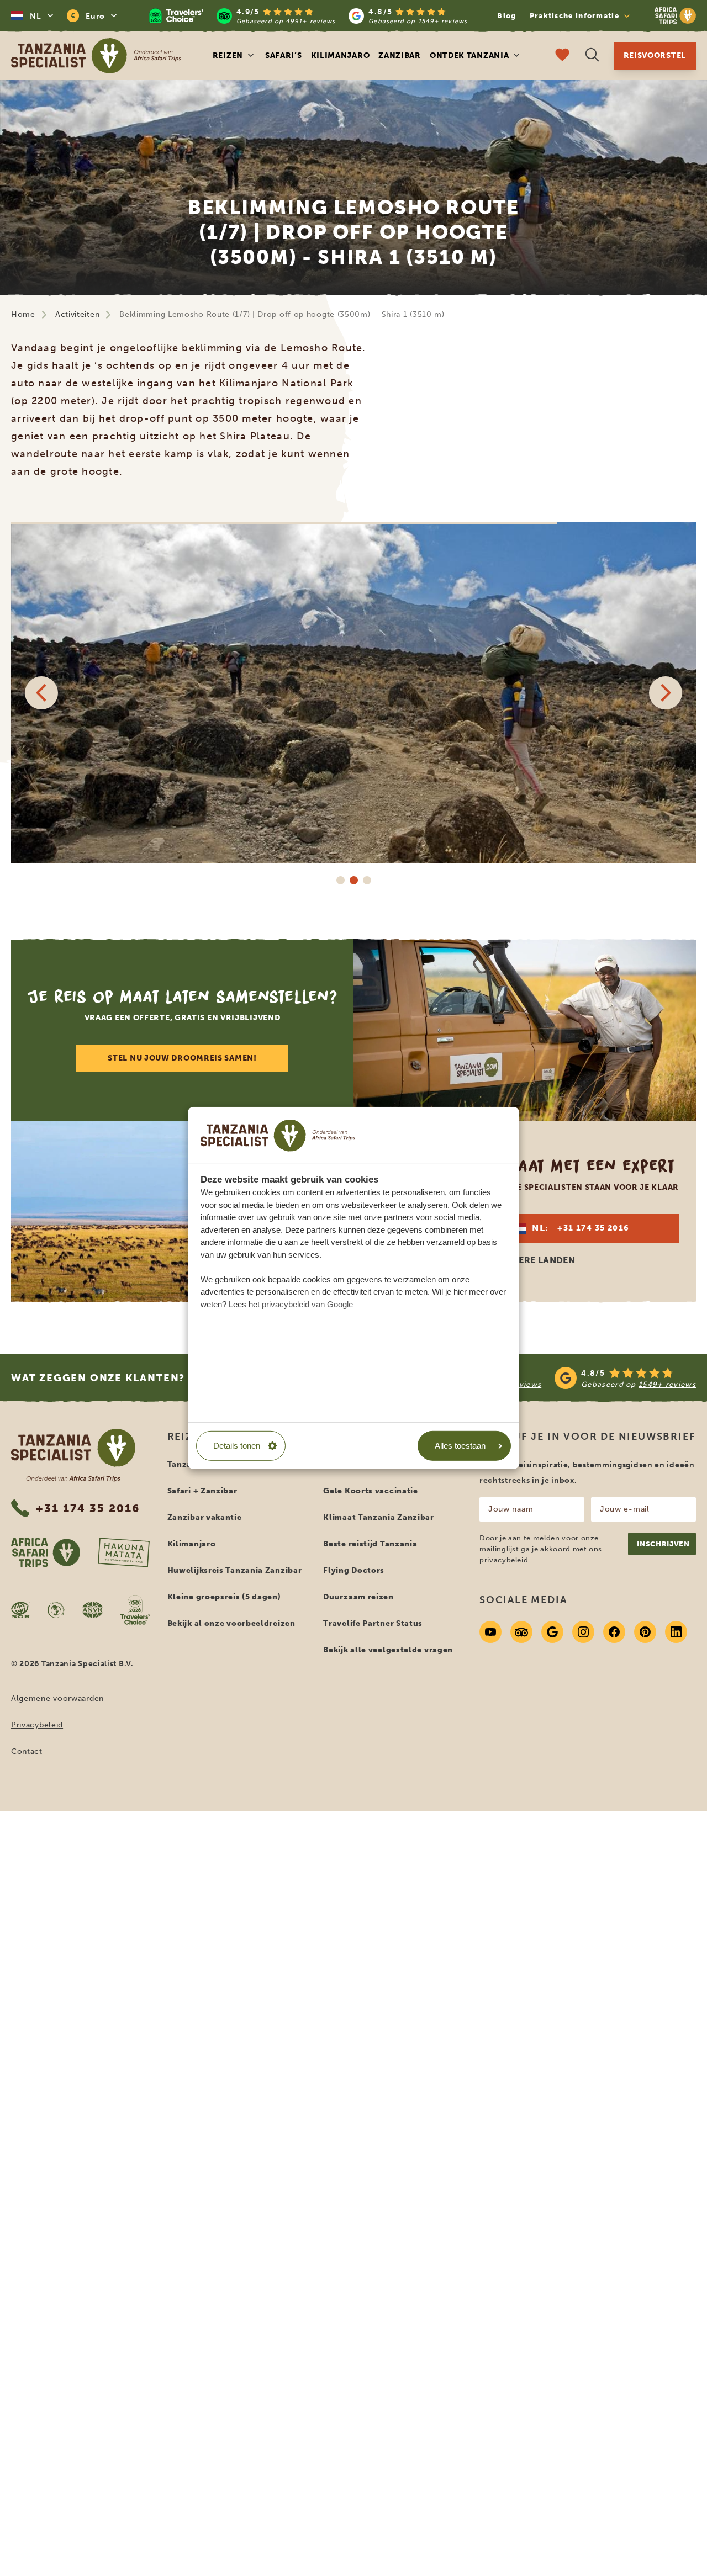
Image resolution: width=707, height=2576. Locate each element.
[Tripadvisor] (521, 1632)
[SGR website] (20, 1610)
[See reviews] (548, 1378)
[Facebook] (614, 1632)
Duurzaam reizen (358, 1597)
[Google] (552, 1632)
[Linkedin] (676, 1632)
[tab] (340, 880)
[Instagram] (583, 1632)
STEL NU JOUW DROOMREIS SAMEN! (182, 1058)
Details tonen (237, 1446)
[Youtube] (490, 1632)
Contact (27, 1751)
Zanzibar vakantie (205, 1517)
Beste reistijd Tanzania (370, 1544)
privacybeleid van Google (307, 1304)
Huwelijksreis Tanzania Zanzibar (235, 1570)
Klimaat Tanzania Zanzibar (379, 1517)
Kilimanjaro (341, 55)
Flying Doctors (354, 1570)
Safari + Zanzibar (202, 1491)
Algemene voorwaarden (57, 1698)
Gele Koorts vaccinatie (370, 1491)
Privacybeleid (37, 1725)
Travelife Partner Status (373, 1623)
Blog (506, 16)
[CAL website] (56, 1610)
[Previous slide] (41, 693)
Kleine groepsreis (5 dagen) (224, 1597)
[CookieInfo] (278, 1135)
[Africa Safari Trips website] (46, 1552)
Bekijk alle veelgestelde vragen (388, 1650)
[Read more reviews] (308, 16)
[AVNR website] (93, 1610)
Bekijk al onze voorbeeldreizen (231, 1623)
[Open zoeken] (592, 56)
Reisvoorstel (655, 55)
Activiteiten (77, 314)
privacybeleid (504, 1560)
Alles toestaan (460, 1446)
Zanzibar (400, 55)
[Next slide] (666, 693)
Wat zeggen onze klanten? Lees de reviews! (152, 1378)
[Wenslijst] (562, 56)
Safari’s (284, 55)
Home (23, 314)
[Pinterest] (645, 1632)
